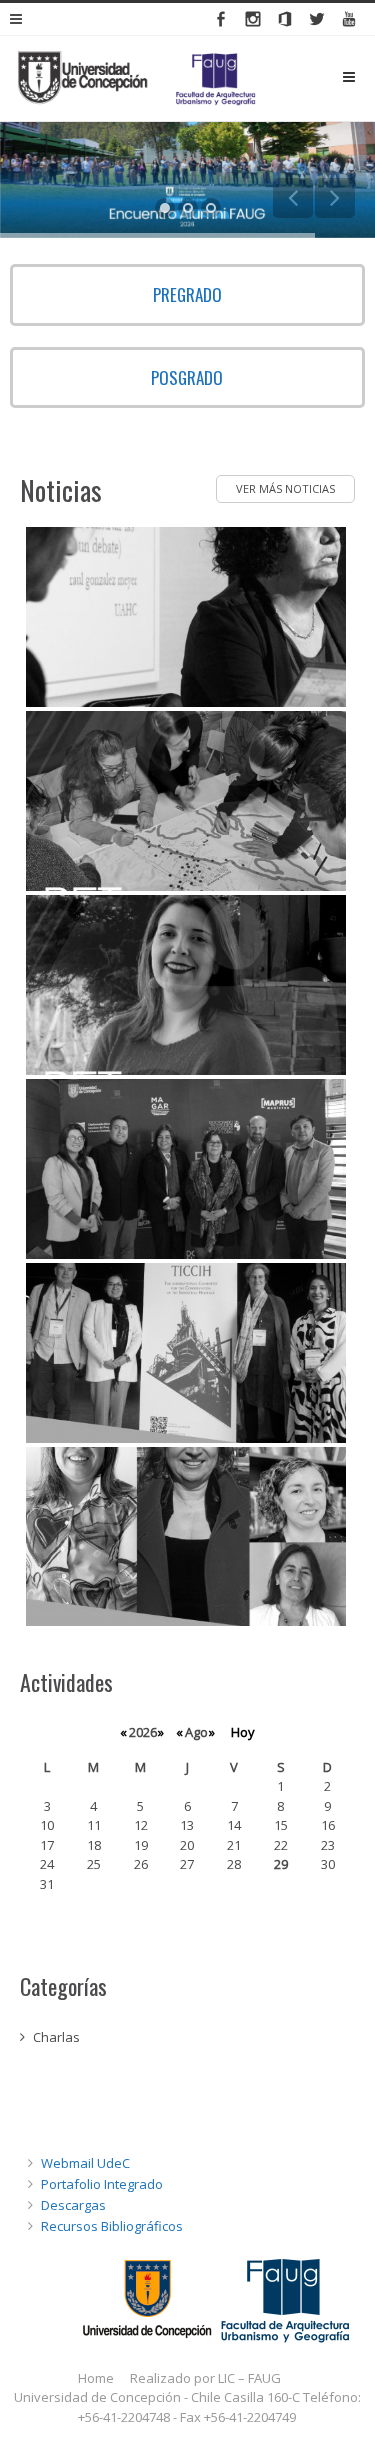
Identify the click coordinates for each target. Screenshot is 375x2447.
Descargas (73, 2205)
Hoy (243, 1732)
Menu (364, 77)
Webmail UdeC (85, 2163)
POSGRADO (187, 377)
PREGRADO (187, 294)
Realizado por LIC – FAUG (205, 2378)
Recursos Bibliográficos (112, 2226)
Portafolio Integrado (102, 2184)
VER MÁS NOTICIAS (285, 488)
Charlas (56, 2037)
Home (96, 2378)
